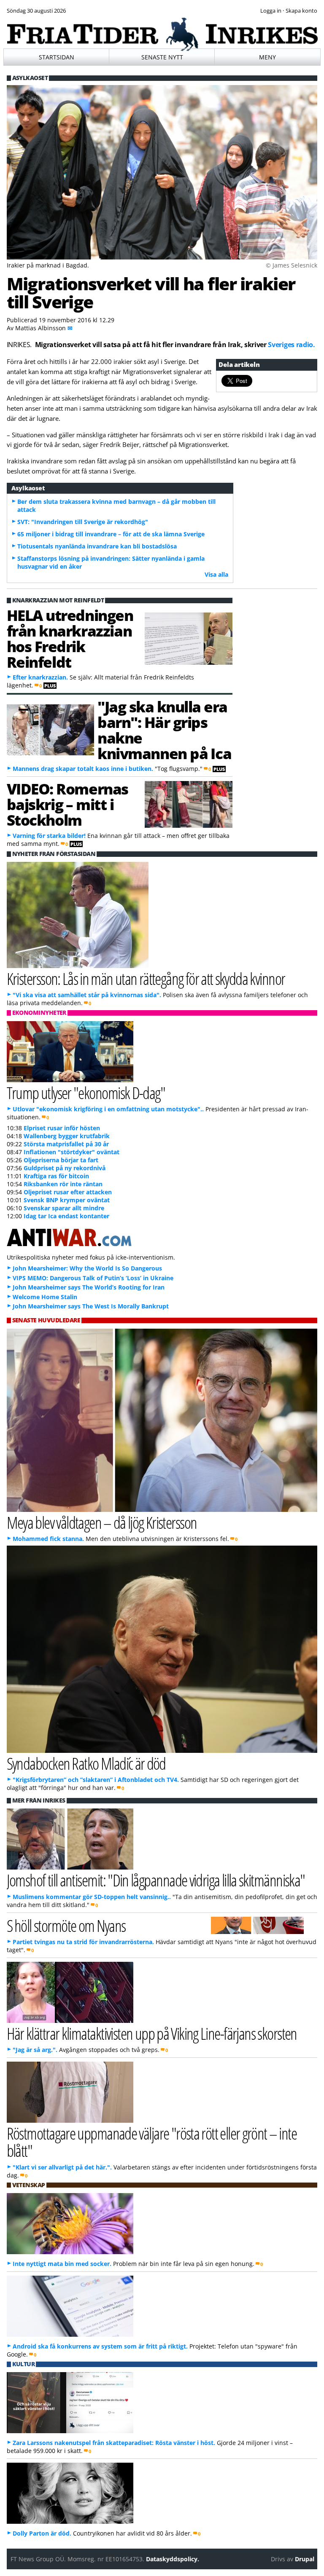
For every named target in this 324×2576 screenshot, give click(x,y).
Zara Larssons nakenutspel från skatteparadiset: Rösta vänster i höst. (114, 2443)
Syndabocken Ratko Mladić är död (86, 1763)
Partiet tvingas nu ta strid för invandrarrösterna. (83, 1942)
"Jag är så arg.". (35, 2050)
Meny (267, 57)
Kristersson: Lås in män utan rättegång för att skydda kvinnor (146, 978)
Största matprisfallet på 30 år (66, 1144)
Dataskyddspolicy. (173, 2559)
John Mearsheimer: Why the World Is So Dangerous (87, 1268)
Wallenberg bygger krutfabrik (67, 1136)
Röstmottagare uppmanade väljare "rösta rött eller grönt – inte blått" (152, 2142)
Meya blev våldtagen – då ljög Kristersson (102, 1522)
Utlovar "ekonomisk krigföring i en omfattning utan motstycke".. (108, 1109)
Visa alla (216, 574)
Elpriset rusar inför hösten (62, 1128)
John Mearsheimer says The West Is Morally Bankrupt (91, 1306)
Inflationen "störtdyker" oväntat (72, 1152)
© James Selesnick (292, 265)
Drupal (305, 2559)
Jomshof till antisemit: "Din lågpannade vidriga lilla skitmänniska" (156, 1880)
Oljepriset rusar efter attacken (68, 1192)
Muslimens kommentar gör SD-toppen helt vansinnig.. (92, 1897)
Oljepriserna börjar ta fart (61, 1160)
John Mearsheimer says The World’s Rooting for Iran (89, 1287)
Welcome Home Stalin (45, 1297)
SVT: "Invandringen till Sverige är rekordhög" (83, 522)
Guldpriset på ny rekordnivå (65, 1168)
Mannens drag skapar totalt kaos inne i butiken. (83, 769)
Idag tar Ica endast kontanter (66, 1216)
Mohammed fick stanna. (48, 1539)
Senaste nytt (162, 57)
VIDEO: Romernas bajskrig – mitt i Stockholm (67, 804)
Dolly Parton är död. (42, 2533)
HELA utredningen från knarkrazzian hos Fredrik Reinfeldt (70, 638)
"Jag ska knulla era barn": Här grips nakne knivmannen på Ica (164, 730)
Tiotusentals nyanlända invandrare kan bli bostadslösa (97, 546)
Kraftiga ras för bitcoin (56, 1176)
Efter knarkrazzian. (40, 677)
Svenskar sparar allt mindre (64, 1208)
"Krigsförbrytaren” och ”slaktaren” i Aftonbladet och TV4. (96, 1780)
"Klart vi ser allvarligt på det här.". (62, 2167)
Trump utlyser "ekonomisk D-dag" (86, 1093)
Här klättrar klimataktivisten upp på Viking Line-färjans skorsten (152, 2033)
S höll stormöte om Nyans (66, 1925)
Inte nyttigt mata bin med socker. (62, 2264)
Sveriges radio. (291, 345)
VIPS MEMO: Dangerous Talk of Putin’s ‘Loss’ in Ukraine (93, 1278)
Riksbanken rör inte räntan (63, 1184)
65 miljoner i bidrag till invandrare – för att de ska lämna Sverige (111, 534)
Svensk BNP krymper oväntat (67, 1200)
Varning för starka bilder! (49, 836)
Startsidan (57, 57)
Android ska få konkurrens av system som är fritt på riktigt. (100, 2346)
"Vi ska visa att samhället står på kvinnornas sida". (87, 995)
